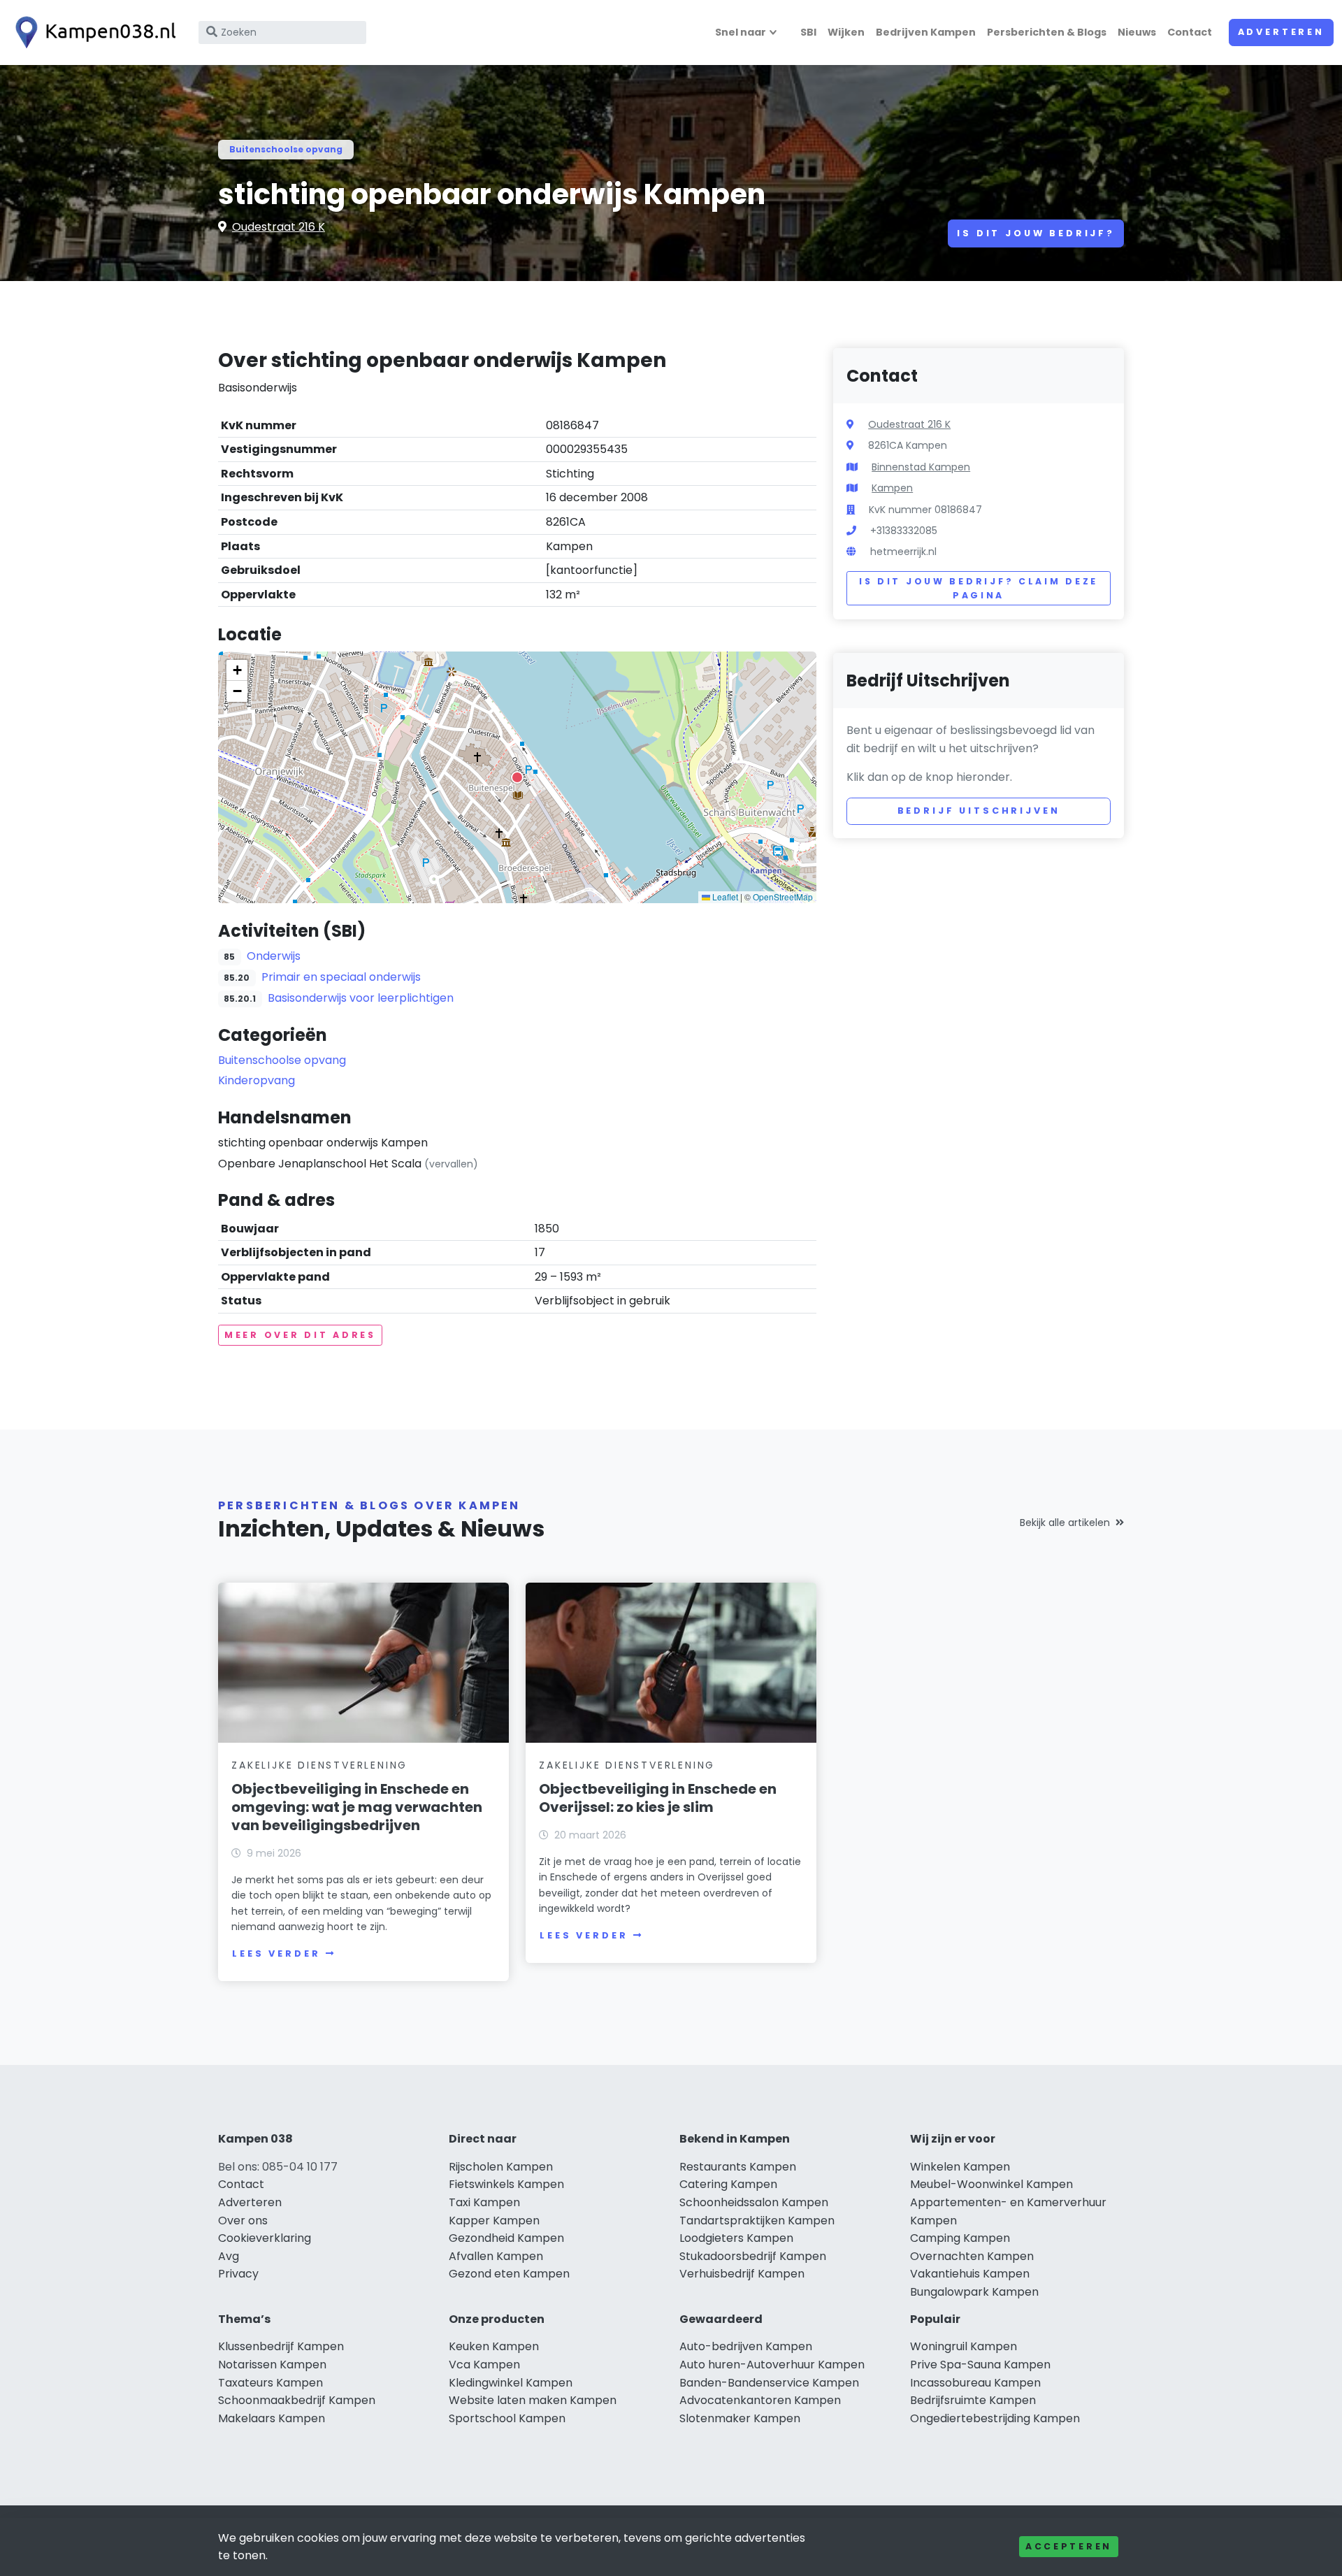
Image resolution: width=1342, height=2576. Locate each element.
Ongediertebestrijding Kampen (995, 2418)
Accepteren (1069, 2546)
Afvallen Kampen (496, 2256)
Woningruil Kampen (964, 2346)
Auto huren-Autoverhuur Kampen (772, 2365)
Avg (229, 2256)
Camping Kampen (960, 2238)
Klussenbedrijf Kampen (281, 2346)
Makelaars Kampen (272, 2418)
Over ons (243, 2221)
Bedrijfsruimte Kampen (973, 2400)
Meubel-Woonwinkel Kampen (991, 2184)
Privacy (238, 2274)
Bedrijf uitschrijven (979, 811)
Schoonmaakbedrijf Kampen (297, 2400)
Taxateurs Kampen (270, 2383)
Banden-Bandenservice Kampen (769, 2383)
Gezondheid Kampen (506, 2238)
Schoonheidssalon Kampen (754, 2202)
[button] (517, 777)
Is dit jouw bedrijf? (1036, 233)
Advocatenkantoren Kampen (760, 2400)
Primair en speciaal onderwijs (341, 977)
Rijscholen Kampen (501, 2167)
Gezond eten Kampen (509, 2274)
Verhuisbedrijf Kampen (742, 2274)
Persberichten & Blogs (1047, 32)
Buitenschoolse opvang (286, 149)
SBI (808, 32)
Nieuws (1137, 32)
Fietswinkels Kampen (506, 2184)
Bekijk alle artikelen (1065, 1523)
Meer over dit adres (300, 1335)
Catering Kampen (728, 2184)
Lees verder (276, 1953)
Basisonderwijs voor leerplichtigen (361, 998)
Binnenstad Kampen (921, 467)
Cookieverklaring (265, 2238)
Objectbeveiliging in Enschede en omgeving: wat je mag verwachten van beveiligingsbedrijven (357, 1807)
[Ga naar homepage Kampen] (92, 33)
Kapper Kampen (494, 2221)
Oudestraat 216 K (279, 227)
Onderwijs (274, 956)
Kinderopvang (257, 1080)
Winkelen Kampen (960, 2167)
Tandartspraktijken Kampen (757, 2221)
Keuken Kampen (494, 2346)
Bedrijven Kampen (926, 32)
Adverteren (1281, 32)
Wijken (846, 32)
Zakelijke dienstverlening (319, 1765)
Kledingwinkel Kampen (511, 2383)
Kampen (892, 488)
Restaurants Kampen (738, 2167)
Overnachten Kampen (972, 2256)
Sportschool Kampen (507, 2418)
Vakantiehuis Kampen (970, 2274)
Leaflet (724, 897)
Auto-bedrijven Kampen (746, 2346)
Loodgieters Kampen (736, 2238)
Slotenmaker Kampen (740, 2418)
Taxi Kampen (484, 2202)
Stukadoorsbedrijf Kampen (753, 2256)
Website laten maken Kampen (533, 2400)
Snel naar (741, 32)
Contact (1190, 32)
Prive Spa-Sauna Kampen (980, 2365)
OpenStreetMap (783, 897)
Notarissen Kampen (272, 2365)
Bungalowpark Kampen (974, 2292)
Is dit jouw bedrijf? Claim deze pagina (979, 588)
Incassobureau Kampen (975, 2383)
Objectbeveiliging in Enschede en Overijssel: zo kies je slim (658, 1798)
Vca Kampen (484, 2365)
